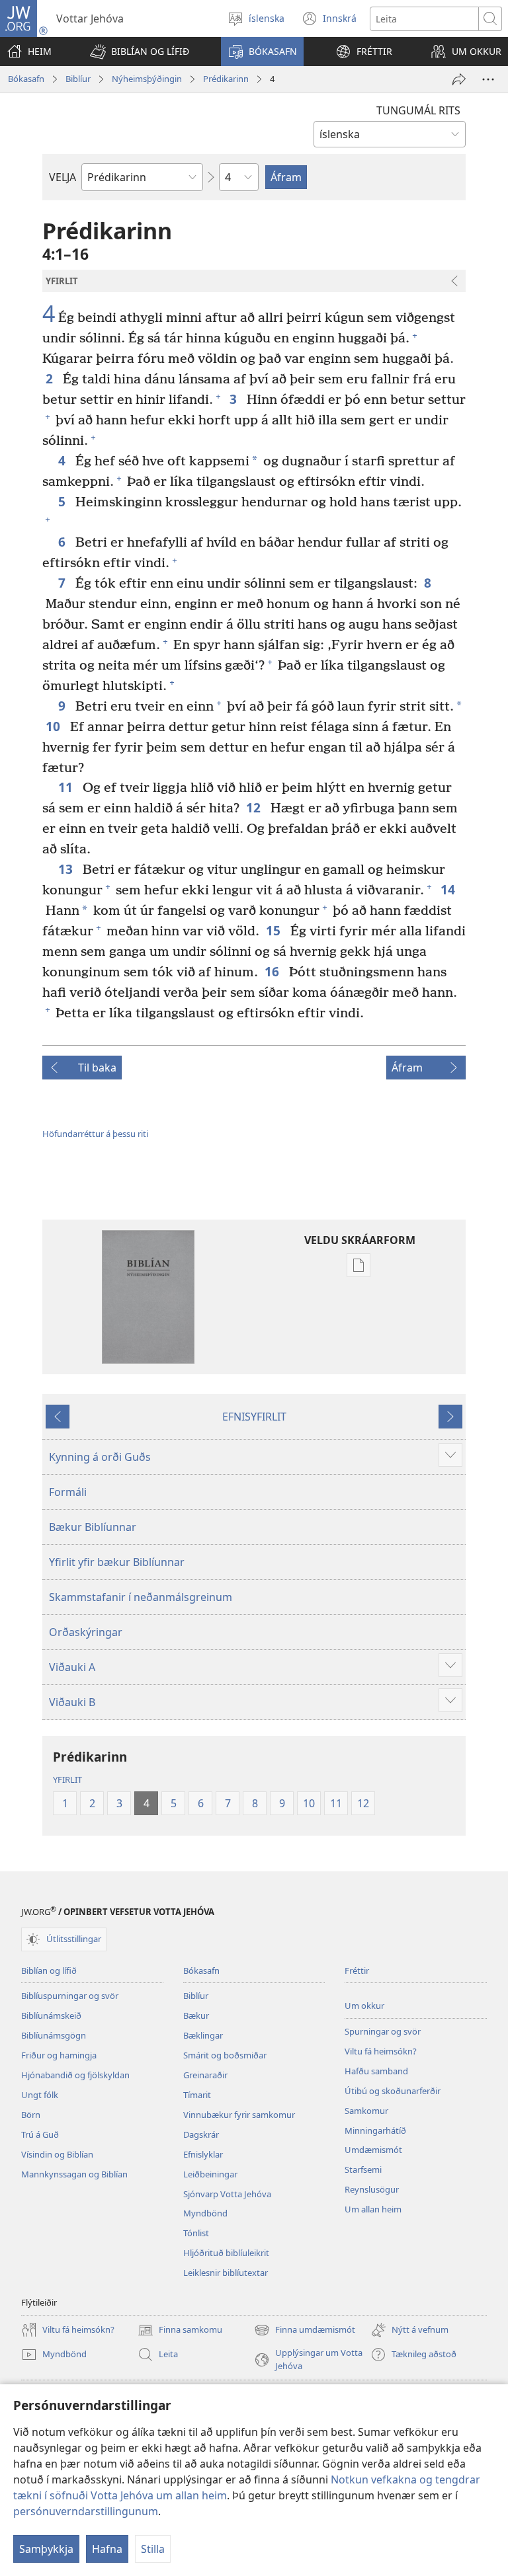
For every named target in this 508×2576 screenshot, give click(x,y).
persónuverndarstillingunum (86, 2511)
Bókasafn (26, 79)
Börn (31, 2115)
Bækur (196, 2015)
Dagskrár (201, 2134)
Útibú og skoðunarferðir (393, 2091)
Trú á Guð (40, 2134)
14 (449, 889)
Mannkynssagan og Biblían (74, 2174)
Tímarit (197, 2095)
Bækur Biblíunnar (93, 1527)
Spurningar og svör (383, 2031)
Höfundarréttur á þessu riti (95, 1134)
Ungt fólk (40, 2095)
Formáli (68, 1492)
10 (55, 726)
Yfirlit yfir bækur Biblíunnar (117, 1562)
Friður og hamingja (59, 2055)
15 (275, 930)
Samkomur (366, 2111)
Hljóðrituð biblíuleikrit (226, 2253)
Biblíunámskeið (51, 2015)
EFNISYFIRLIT (254, 1417)
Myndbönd (205, 2213)
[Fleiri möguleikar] (488, 79)
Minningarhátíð (375, 2130)
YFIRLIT (67, 1779)
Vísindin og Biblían (57, 2154)
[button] (140, 52)
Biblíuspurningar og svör (70, 1996)
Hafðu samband (376, 2071)
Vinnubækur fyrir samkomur (239, 2115)
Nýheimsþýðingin (147, 79)
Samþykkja (46, 2549)
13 (67, 869)
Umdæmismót (373, 2150)
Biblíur (78, 79)
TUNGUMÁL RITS (418, 110)
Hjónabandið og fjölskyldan (75, 2075)
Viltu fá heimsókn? (381, 2051)
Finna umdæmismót (305, 2331)
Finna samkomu (180, 2331)
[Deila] (459, 79)
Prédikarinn (226, 79)
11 (67, 787)
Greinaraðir (205, 2075)
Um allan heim (373, 2209)
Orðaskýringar (86, 1632)
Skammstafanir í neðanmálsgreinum (141, 1597)
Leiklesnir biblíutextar (226, 2273)
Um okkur (364, 2006)
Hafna (107, 2549)
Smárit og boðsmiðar (225, 2055)
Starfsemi (363, 2169)
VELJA (63, 177)
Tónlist (196, 2233)
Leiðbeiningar (210, 2174)
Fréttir (357, 1971)
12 (255, 807)
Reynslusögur (372, 2189)
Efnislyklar (203, 2154)
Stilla (153, 2549)
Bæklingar (203, 2035)
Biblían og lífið (49, 1971)
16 (274, 971)
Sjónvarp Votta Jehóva (227, 2194)
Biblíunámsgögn (54, 2035)
